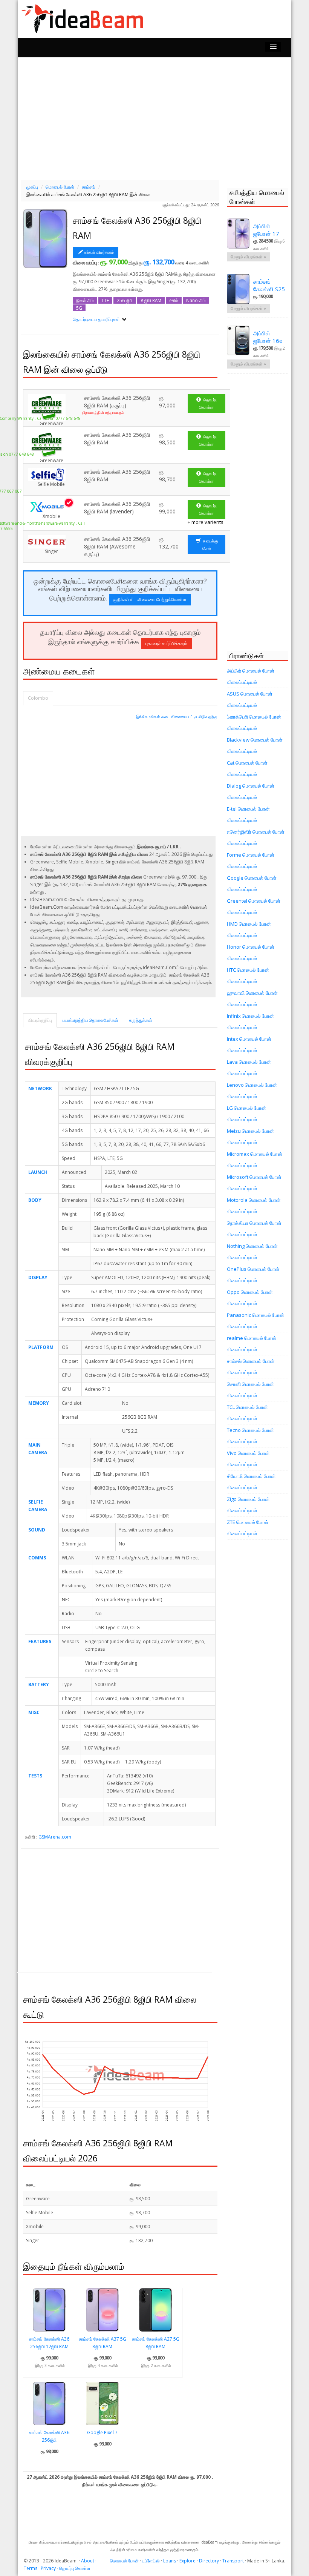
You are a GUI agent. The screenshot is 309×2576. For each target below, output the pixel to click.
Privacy (48, 2568)
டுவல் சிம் (85, 300)
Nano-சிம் (196, 300)
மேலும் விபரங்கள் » (248, 257)
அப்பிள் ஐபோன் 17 (266, 230)
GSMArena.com (55, 1837)
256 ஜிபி (125, 300)
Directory (209, 2561)
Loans (170, 2561)
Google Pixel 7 (102, 2432)
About (88, 2561)
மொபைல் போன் (124, 2561)
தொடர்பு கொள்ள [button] (208, 403)
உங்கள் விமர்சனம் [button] (99, 252)
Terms (31, 2568)
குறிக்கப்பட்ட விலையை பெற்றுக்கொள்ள (150, 600)
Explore (187, 2561)
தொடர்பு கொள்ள (75, 2568)
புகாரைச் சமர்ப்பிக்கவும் (166, 643)
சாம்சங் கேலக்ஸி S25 (269, 285)
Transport (233, 2561)
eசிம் (174, 300)
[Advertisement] (158, 118)
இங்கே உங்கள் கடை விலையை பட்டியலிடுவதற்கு (177, 717)
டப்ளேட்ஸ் (151, 2561)
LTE (105, 300)
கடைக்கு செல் (210, 545)
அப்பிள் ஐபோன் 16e (268, 337)
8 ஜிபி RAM (151, 300)
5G (79, 308)
